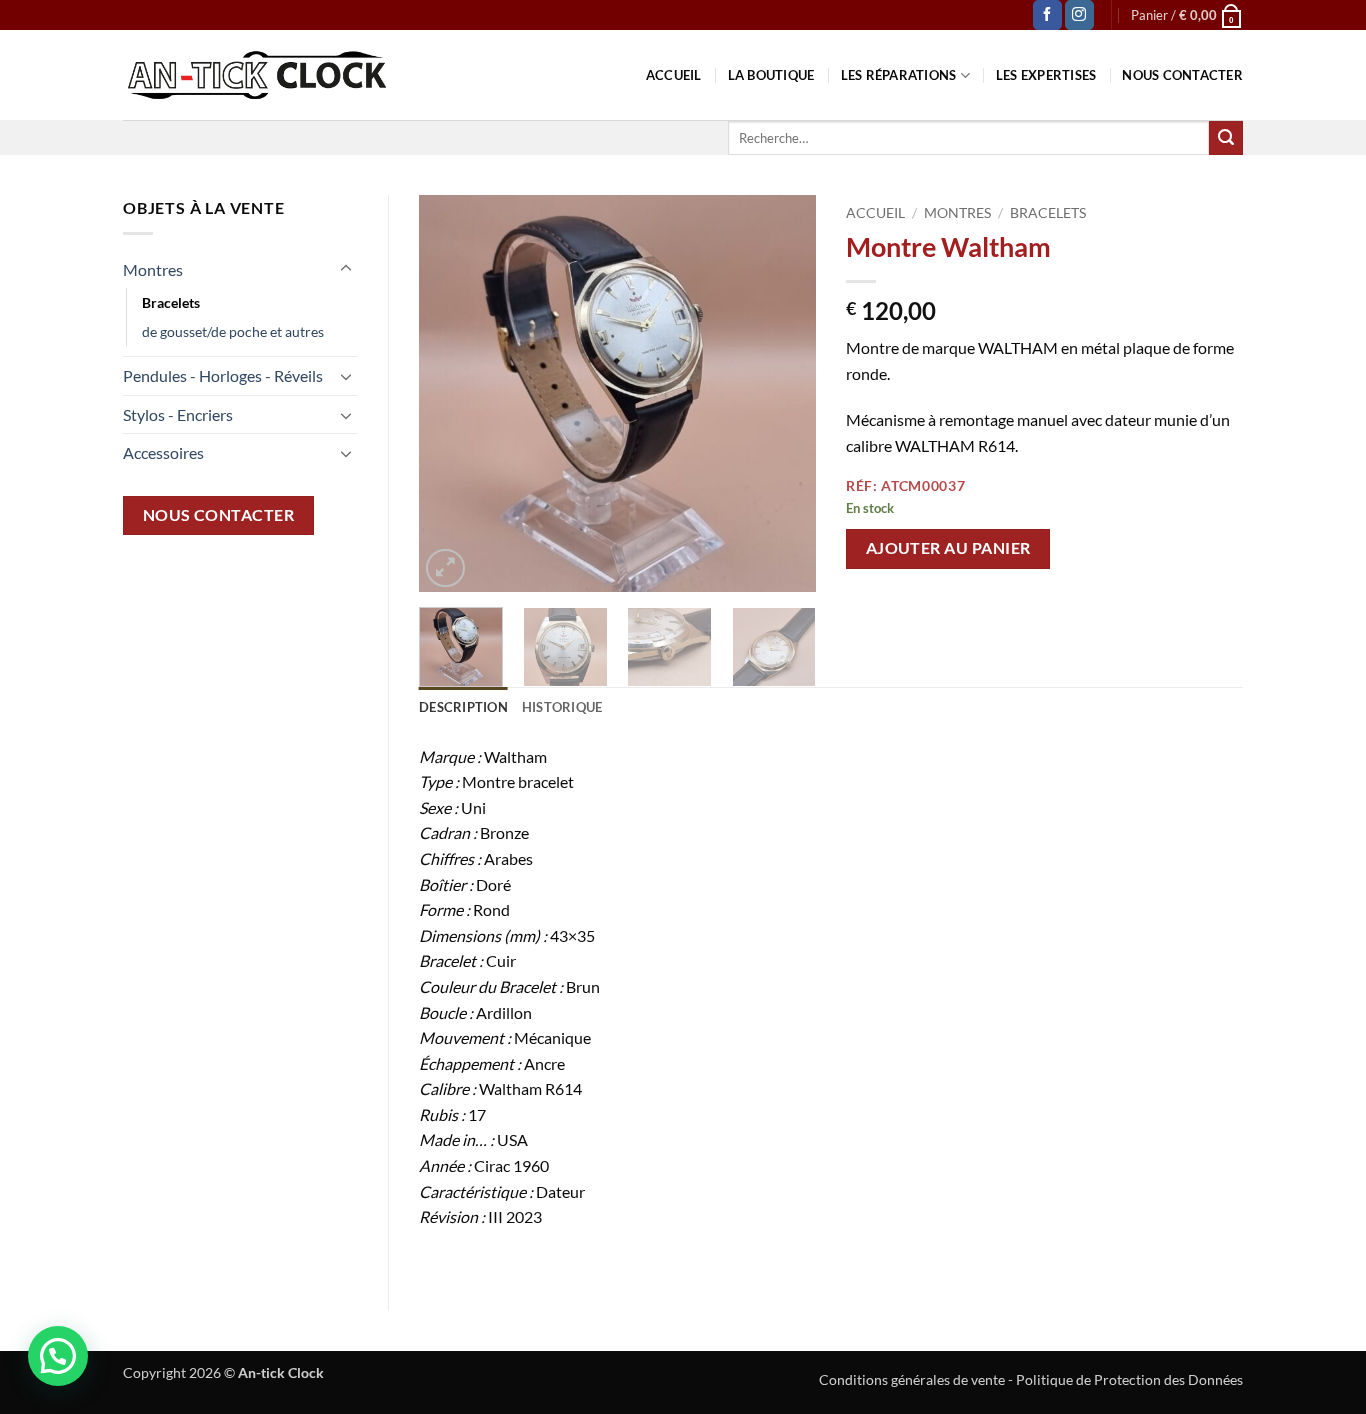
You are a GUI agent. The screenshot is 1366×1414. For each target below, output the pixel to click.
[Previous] (452, 393)
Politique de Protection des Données (1129, 1379)
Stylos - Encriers (178, 414)
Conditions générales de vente (912, 1379)
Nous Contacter (1182, 75)
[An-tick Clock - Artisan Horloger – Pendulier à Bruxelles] (257, 75)
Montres (153, 269)
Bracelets (171, 302)
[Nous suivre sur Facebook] (1047, 15)
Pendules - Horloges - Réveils (223, 375)
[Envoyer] (1226, 138)
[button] (1187, 15)
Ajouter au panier (948, 548)
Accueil (674, 75)
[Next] (783, 393)
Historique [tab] (562, 707)
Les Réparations (899, 75)
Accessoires (163, 452)
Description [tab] (463, 707)
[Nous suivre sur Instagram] (1079, 15)
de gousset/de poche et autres (233, 331)
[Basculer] (346, 269)
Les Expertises (1046, 75)
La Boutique (771, 75)
